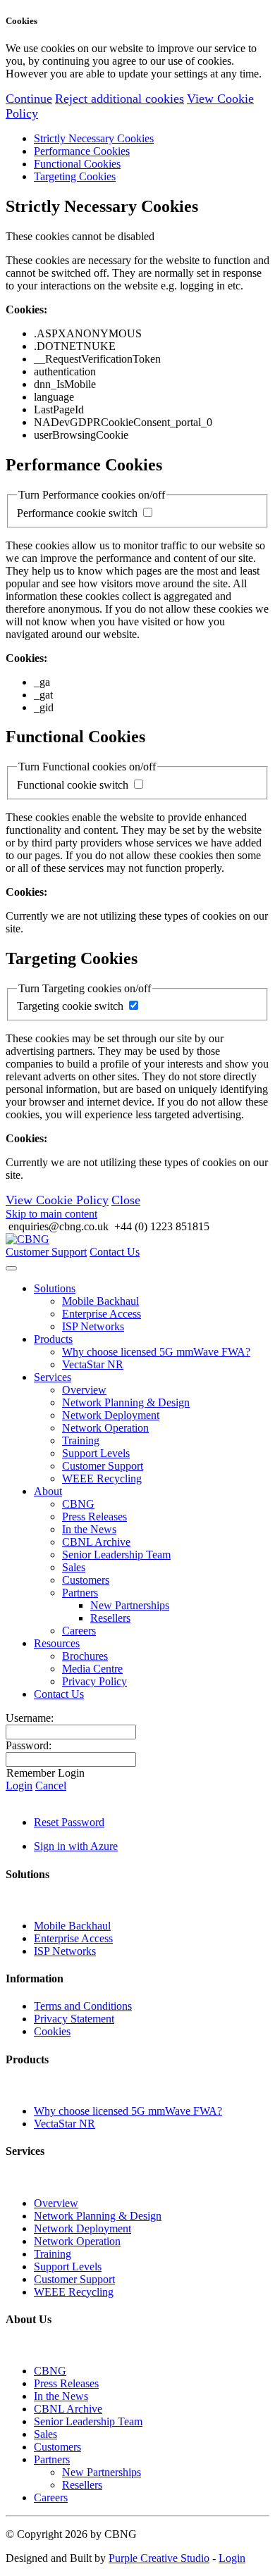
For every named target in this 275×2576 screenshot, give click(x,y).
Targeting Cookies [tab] (75, 176)
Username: (30, 1718)
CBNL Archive (96, 1542)
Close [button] (126, 1200)
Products (53, 1339)
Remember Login (45, 1773)
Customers (86, 1580)
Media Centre (92, 1669)
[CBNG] (28, 1239)
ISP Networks (93, 1326)
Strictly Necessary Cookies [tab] (94, 138)
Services (53, 1377)
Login (19, 1786)
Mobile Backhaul (100, 1301)
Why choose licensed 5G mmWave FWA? (156, 1352)
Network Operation (105, 1428)
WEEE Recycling (102, 1478)
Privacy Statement (74, 2019)
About (48, 1491)
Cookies (52, 2031)
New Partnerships (130, 1605)
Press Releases (94, 1517)
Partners (80, 1593)
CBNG (78, 1504)
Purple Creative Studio (159, 2558)
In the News (89, 1529)
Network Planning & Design (126, 1402)
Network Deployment (111, 1415)
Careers (79, 1631)
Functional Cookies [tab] (77, 164)
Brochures (85, 1656)
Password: (29, 1745)
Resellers (110, 1618)
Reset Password (69, 1822)
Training (81, 1440)
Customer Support (46, 1252)
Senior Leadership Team (116, 1555)
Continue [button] (29, 99)
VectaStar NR (93, 1364)
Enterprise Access (102, 1314)
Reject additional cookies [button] (120, 99)
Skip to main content (51, 1214)
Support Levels (96, 1453)
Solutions (55, 1288)
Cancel (51, 1786)
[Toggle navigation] (11, 1268)
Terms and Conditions (83, 2006)
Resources (57, 1643)
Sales (74, 1567)
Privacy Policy (94, 1681)
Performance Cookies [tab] (82, 151)
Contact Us (115, 1252)
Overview (84, 1390)
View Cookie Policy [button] (57, 1200)
